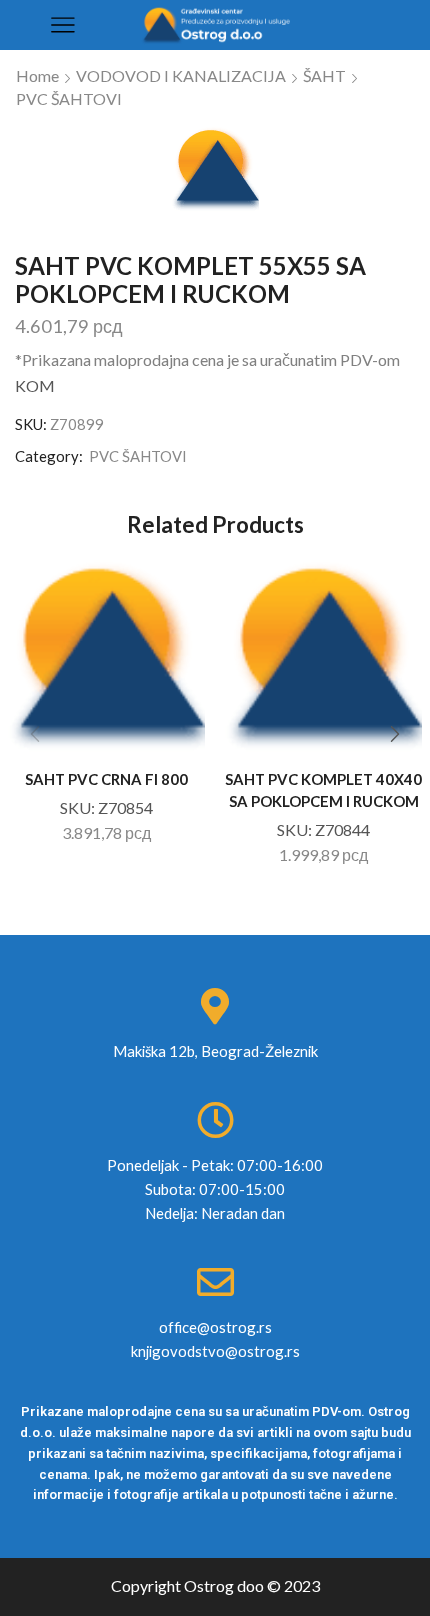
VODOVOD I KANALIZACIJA (181, 75)
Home (37, 75)
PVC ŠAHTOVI (69, 98)
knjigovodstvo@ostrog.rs (215, 1351)
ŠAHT (324, 75)
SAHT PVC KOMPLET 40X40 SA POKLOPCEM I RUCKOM (323, 790)
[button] (395, 735)
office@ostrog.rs (215, 1327)
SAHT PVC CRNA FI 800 (106, 779)
